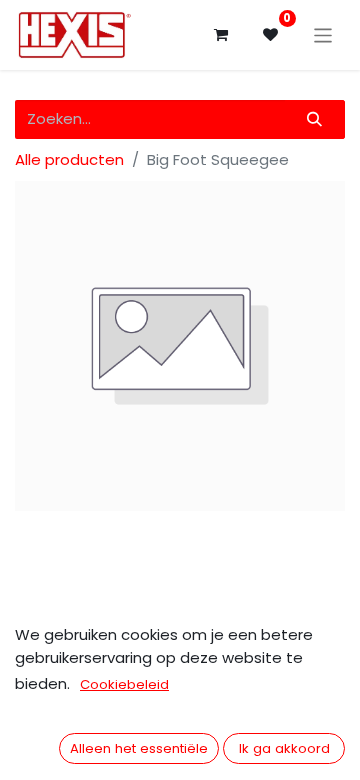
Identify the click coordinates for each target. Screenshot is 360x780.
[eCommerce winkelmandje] (221, 35)
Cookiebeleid (124, 684)
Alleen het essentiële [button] (139, 748)
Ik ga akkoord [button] (284, 748)
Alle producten (69, 159)
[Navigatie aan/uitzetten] (323, 34)
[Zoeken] (315, 119)
